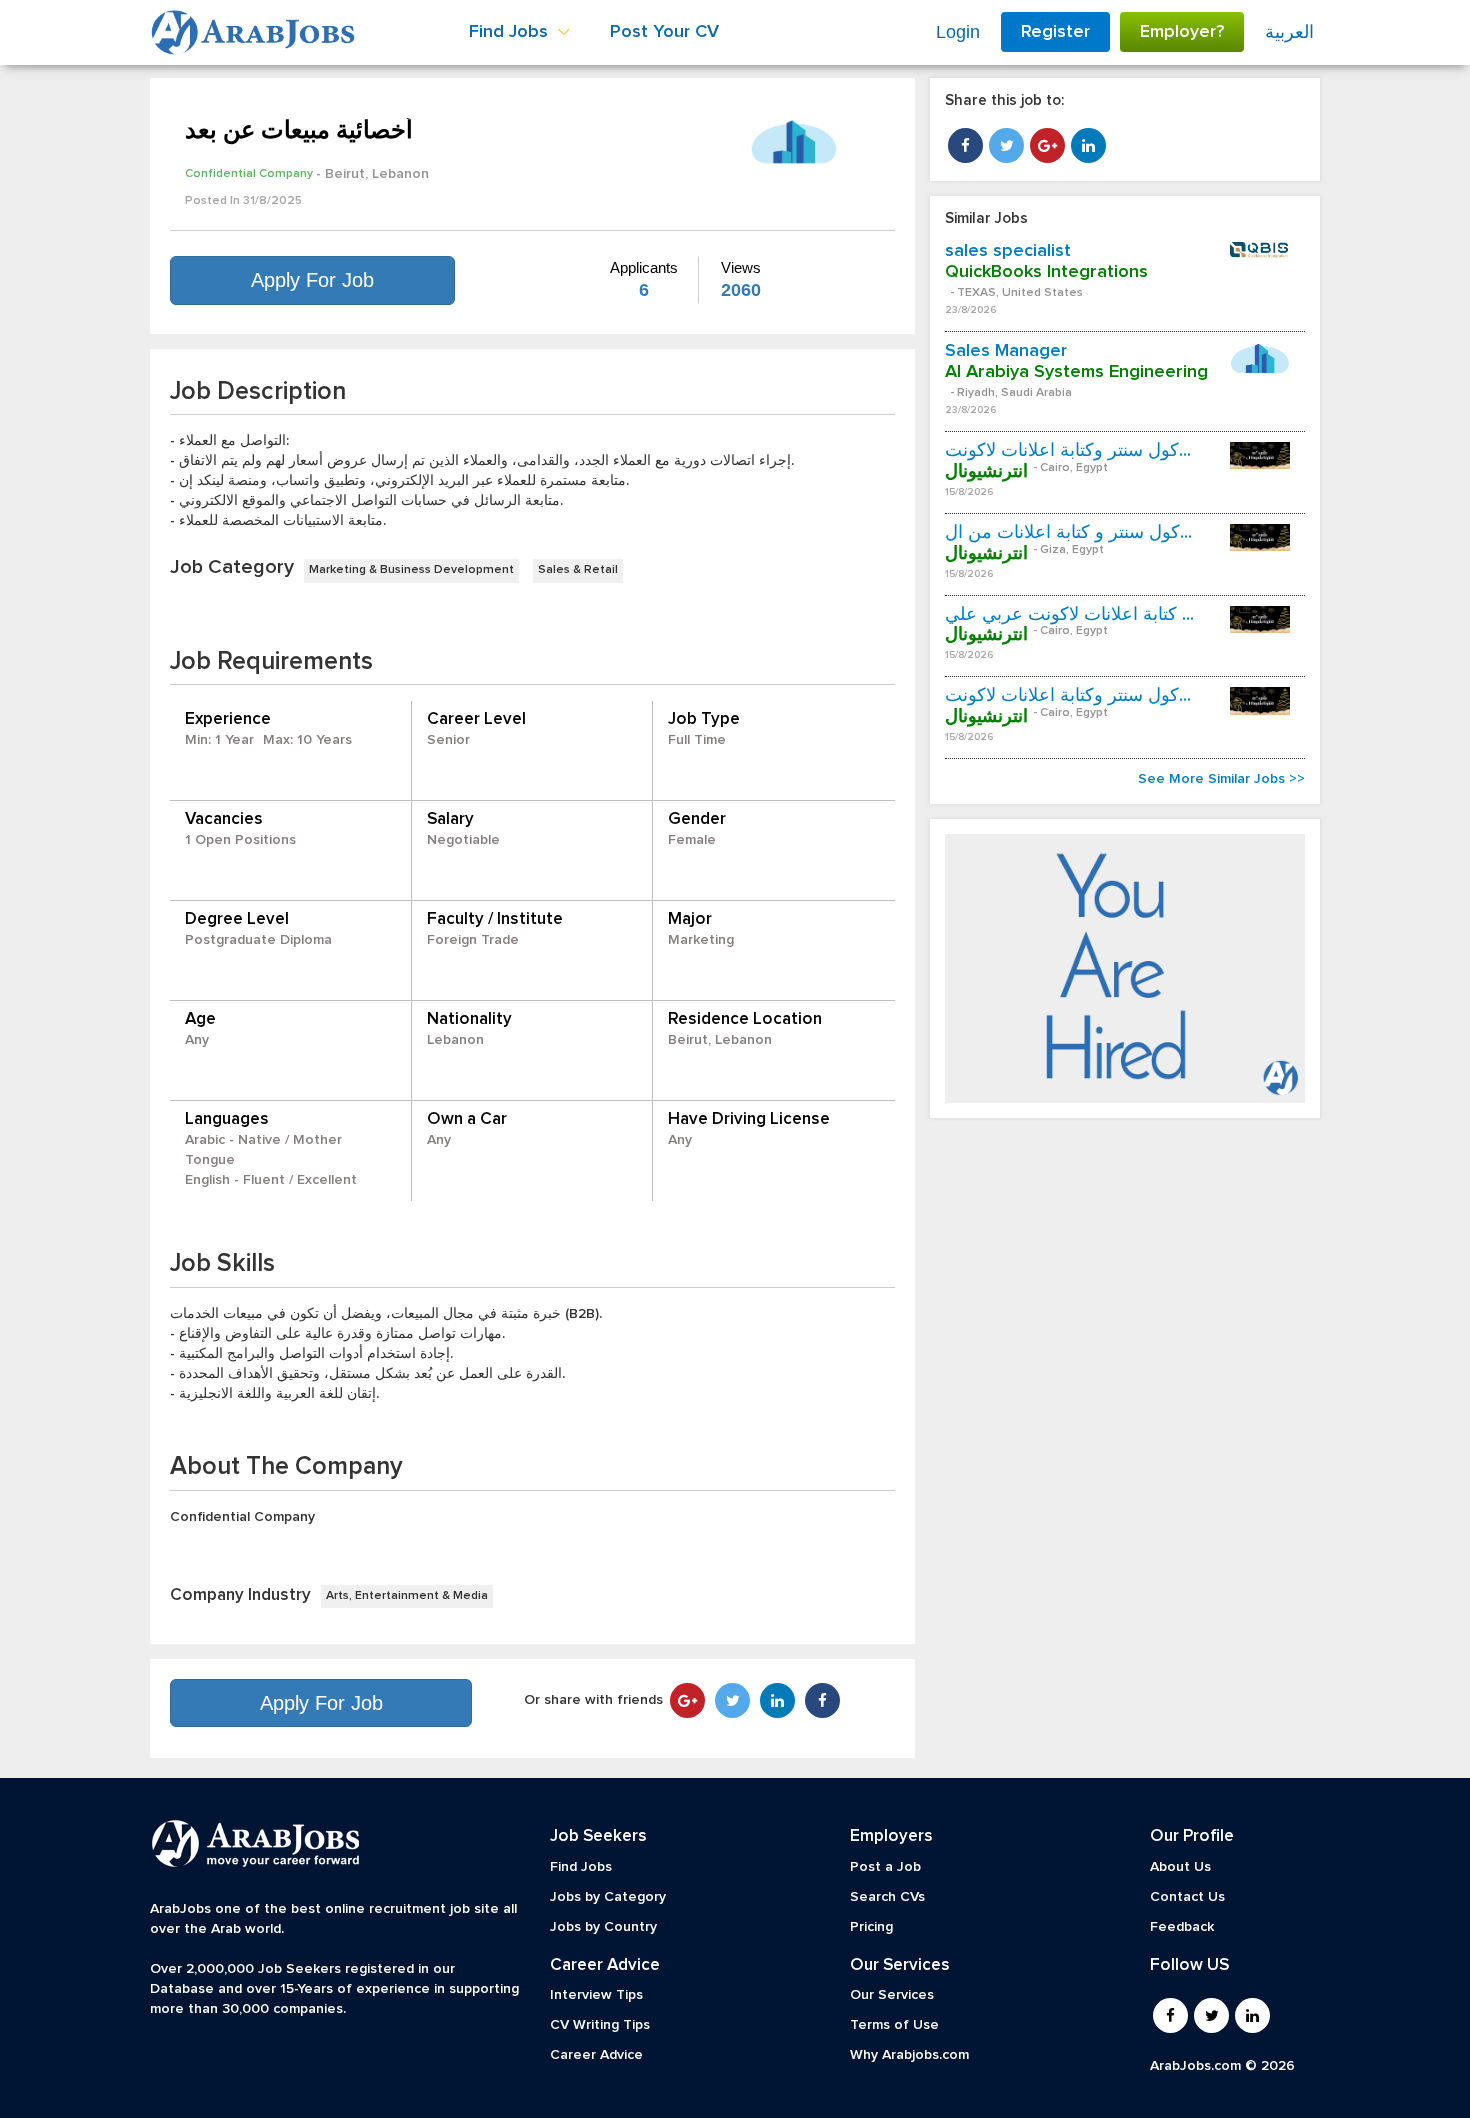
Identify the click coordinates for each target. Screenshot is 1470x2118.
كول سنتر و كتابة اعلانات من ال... (1068, 533)
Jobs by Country (603, 1927)
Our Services (892, 1995)
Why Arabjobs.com (909, 2055)
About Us (1180, 1867)
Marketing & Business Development (411, 570)
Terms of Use (894, 2025)
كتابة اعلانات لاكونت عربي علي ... (1069, 615)
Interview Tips (596, 1995)
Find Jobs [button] (511, 32)
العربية (1289, 32)
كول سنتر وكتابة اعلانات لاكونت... (1068, 451)
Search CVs (887, 1897)
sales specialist (1008, 251)
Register (1055, 32)
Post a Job (885, 1867)
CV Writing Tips (600, 2025)
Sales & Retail (578, 570)
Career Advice (596, 2055)
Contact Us (1187, 1897)
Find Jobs (581, 1867)
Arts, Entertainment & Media (407, 1596)
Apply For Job (312, 280)
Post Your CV (664, 32)
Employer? (1182, 32)
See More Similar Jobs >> (1221, 779)
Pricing (871, 1927)
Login (958, 32)
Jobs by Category (608, 1897)
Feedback (1182, 1927)
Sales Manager (1006, 351)
